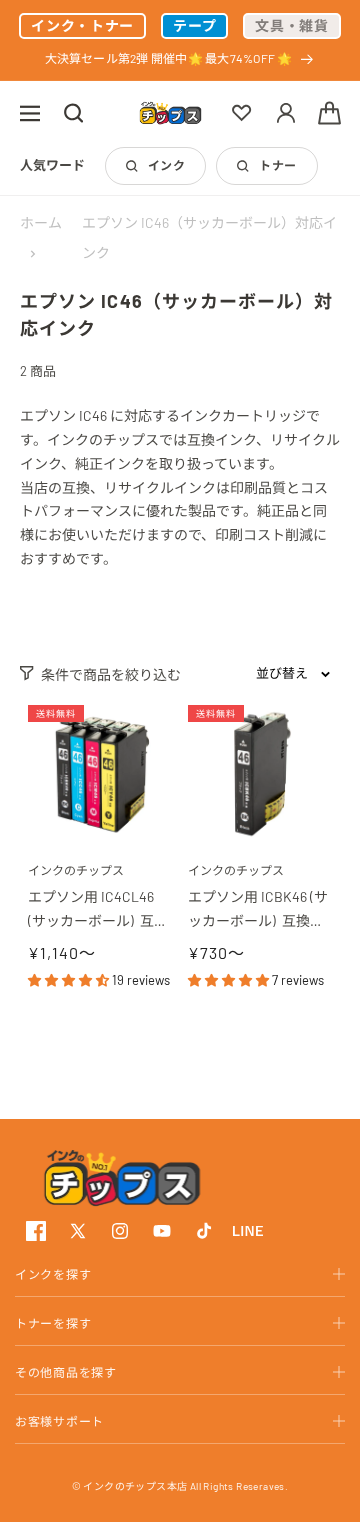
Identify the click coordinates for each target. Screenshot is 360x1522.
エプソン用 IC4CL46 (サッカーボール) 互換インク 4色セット (98, 910)
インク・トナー (82, 25)
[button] (30, 113)
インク (166, 165)
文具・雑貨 (292, 25)
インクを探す (53, 1274)
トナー (277, 165)
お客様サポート (59, 1421)
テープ (194, 25)
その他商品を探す (66, 1372)
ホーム (41, 222)
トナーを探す (53, 1323)
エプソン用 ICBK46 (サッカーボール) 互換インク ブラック (258, 910)
